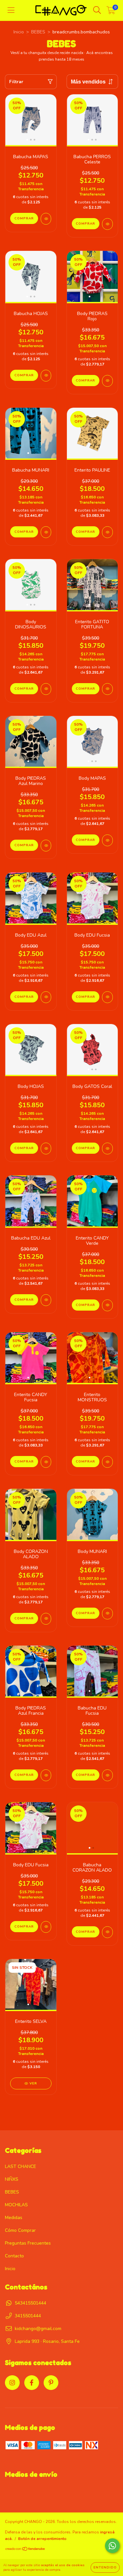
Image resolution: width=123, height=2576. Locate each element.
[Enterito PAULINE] (107, 532)
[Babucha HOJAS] (46, 376)
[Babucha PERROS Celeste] (107, 224)
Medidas (14, 2218)
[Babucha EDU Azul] (46, 1300)
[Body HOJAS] (46, 1148)
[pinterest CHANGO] (51, 2383)
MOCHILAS (16, 2205)
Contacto (14, 2256)
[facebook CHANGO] (32, 2383)
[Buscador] (97, 10)
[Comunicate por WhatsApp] (112, 2546)
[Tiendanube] (25, 2550)
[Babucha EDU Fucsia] (107, 1775)
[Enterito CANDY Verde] (107, 1305)
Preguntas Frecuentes (28, 2243)
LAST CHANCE (20, 2166)
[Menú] (11, 10)
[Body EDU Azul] (46, 997)
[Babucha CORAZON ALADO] (107, 1932)
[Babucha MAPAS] (46, 219)
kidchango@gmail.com (38, 2329)
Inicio (19, 32)
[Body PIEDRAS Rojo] (107, 381)
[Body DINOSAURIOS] (46, 689)
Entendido (105, 2567)
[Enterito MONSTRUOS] (107, 1462)
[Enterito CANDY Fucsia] (46, 1462)
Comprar (24, 218)
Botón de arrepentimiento (42, 2539)
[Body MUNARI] (107, 1614)
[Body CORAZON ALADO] (46, 1619)
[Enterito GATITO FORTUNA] (107, 689)
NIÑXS (12, 2179)
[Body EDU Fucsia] (107, 997)
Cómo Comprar (20, 2230)
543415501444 (31, 2303)
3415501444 (28, 2316)
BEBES (38, 32)
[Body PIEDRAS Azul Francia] (46, 1775)
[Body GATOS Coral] (107, 1148)
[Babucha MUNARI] (46, 532)
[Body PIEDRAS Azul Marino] (46, 846)
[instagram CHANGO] (12, 2383)
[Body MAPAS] (107, 840)
